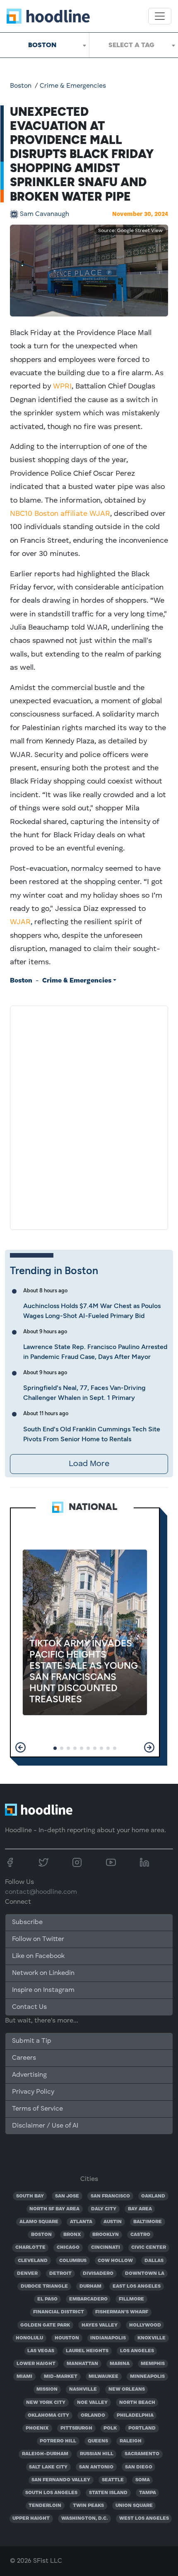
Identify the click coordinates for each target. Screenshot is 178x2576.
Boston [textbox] (42, 45)
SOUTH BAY (30, 2196)
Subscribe (27, 1922)
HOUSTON (67, 2338)
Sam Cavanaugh (44, 214)
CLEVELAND (33, 2261)
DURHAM (90, 2286)
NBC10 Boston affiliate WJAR (60, 514)
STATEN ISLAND (108, 2493)
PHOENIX (37, 2428)
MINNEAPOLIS (147, 2377)
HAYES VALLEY (100, 2325)
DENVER (27, 2274)
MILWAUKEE (103, 2377)
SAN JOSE (67, 2196)
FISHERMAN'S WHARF (122, 2312)
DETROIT (60, 2274)
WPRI (62, 386)
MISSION (47, 2389)
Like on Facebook (38, 1956)
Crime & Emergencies (73, 86)
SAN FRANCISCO (110, 2196)
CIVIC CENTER (149, 2248)
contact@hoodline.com (41, 1892)
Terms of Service (37, 2109)
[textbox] (134, 45)
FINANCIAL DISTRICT (59, 2312)
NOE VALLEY (92, 2403)
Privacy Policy (33, 2092)
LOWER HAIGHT (36, 2364)
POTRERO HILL (58, 2441)
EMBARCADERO (88, 2299)
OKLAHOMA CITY (48, 2415)
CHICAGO (68, 2248)
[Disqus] (89, 1116)
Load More (89, 1464)
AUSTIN (113, 2222)
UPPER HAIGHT (31, 2518)
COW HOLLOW (115, 2261)
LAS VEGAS (41, 2351)
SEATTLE (113, 2480)
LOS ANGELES (137, 2351)
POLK (110, 2428)
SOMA (143, 2480)
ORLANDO (93, 2415)
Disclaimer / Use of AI (45, 2126)
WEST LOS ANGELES (144, 2518)
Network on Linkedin (43, 1973)
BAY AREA (140, 2209)
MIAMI (24, 2377)
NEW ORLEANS (127, 2389)
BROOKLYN (106, 2235)
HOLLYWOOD (145, 2325)
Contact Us (29, 2007)
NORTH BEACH (137, 2403)
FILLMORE (131, 2299)
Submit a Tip (31, 2041)
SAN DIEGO (139, 2467)
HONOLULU (29, 2338)
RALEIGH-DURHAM (45, 2454)
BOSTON (41, 2235)
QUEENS (98, 2441)
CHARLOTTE (30, 2248)
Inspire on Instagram (43, 1990)
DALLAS (154, 2261)
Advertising (29, 2075)
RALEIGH (131, 2441)
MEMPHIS (153, 2364)
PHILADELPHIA (135, 2415)
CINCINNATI (106, 2248)
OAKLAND (153, 2196)
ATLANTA (81, 2222)
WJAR (20, 922)
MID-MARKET (61, 2377)
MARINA (120, 2364)
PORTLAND (142, 2428)
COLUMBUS (73, 2261)
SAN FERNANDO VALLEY (61, 2480)
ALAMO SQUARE (39, 2222)
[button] (20, 1747)
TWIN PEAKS (88, 2506)
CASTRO (140, 2235)
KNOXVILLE (152, 2338)
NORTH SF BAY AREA (54, 2209)
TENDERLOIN (45, 2506)
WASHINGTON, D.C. (84, 2518)
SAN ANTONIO (96, 2467)
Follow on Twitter (38, 1939)
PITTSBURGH (76, 2428)
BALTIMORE (148, 2222)
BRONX (72, 2235)
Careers (24, 2058)
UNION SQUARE (134, 2506)
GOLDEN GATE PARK (45, 2325)
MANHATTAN (82, 2364)
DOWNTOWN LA (145, 2274)
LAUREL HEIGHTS (87, 2351)
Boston (21, 86)
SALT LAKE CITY (48, 2467)
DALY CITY (104, 2209)
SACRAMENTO (142, 2454)
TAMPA (148, 2493)
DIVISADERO (98, 2274)
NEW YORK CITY (46, 2403)
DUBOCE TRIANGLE (44, 2286)
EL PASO (47, 2299)
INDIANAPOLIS (108, 2338)
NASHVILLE (83, 2389)
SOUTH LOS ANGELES (51, 2493)
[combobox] (44, 45)
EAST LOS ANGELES (137, 2286)
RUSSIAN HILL (97, 2454)
